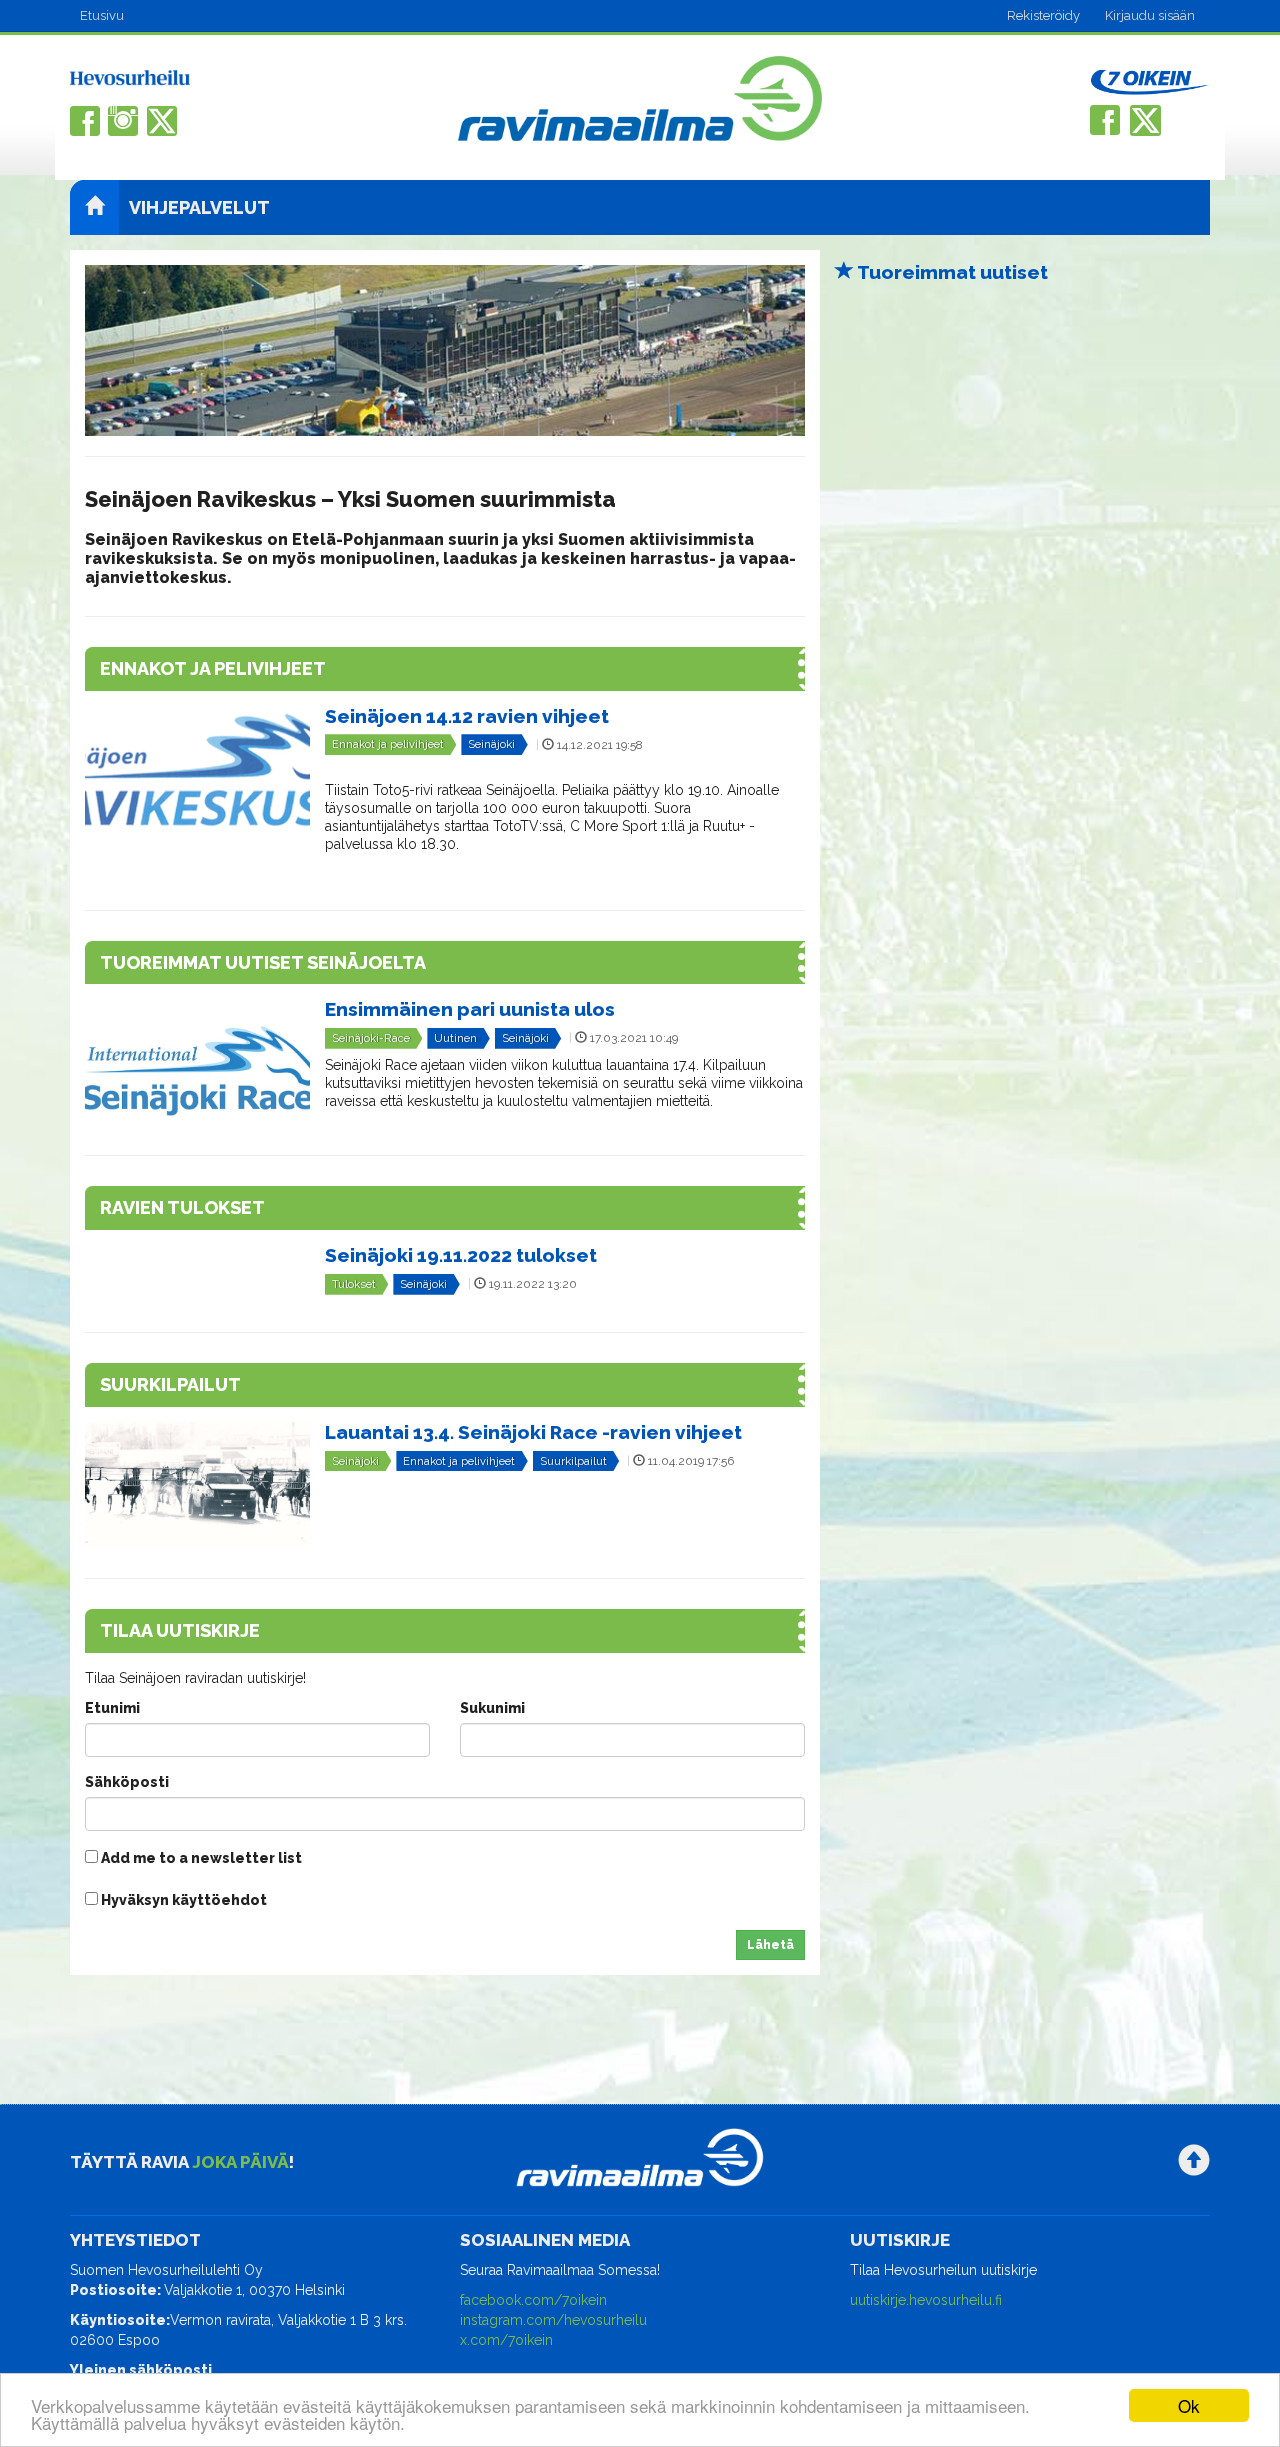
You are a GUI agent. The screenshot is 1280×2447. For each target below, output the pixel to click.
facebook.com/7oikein (533, 2300)
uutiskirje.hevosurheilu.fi (926, 2300)
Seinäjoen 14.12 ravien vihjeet (467, 716)
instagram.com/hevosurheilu (553, 2320)
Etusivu (102, 15)
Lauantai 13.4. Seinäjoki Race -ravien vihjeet (533, 1432)
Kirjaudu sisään (1150, 15)
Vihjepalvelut (199, 207)
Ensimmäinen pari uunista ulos (470, 1009)
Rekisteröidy (1043, 15)
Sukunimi (492, 1708)
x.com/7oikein (506, 2340)
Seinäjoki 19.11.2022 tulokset (461, 1255)
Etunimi (112, 1708)
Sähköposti (127, 1782)
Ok (1189, 2405)
